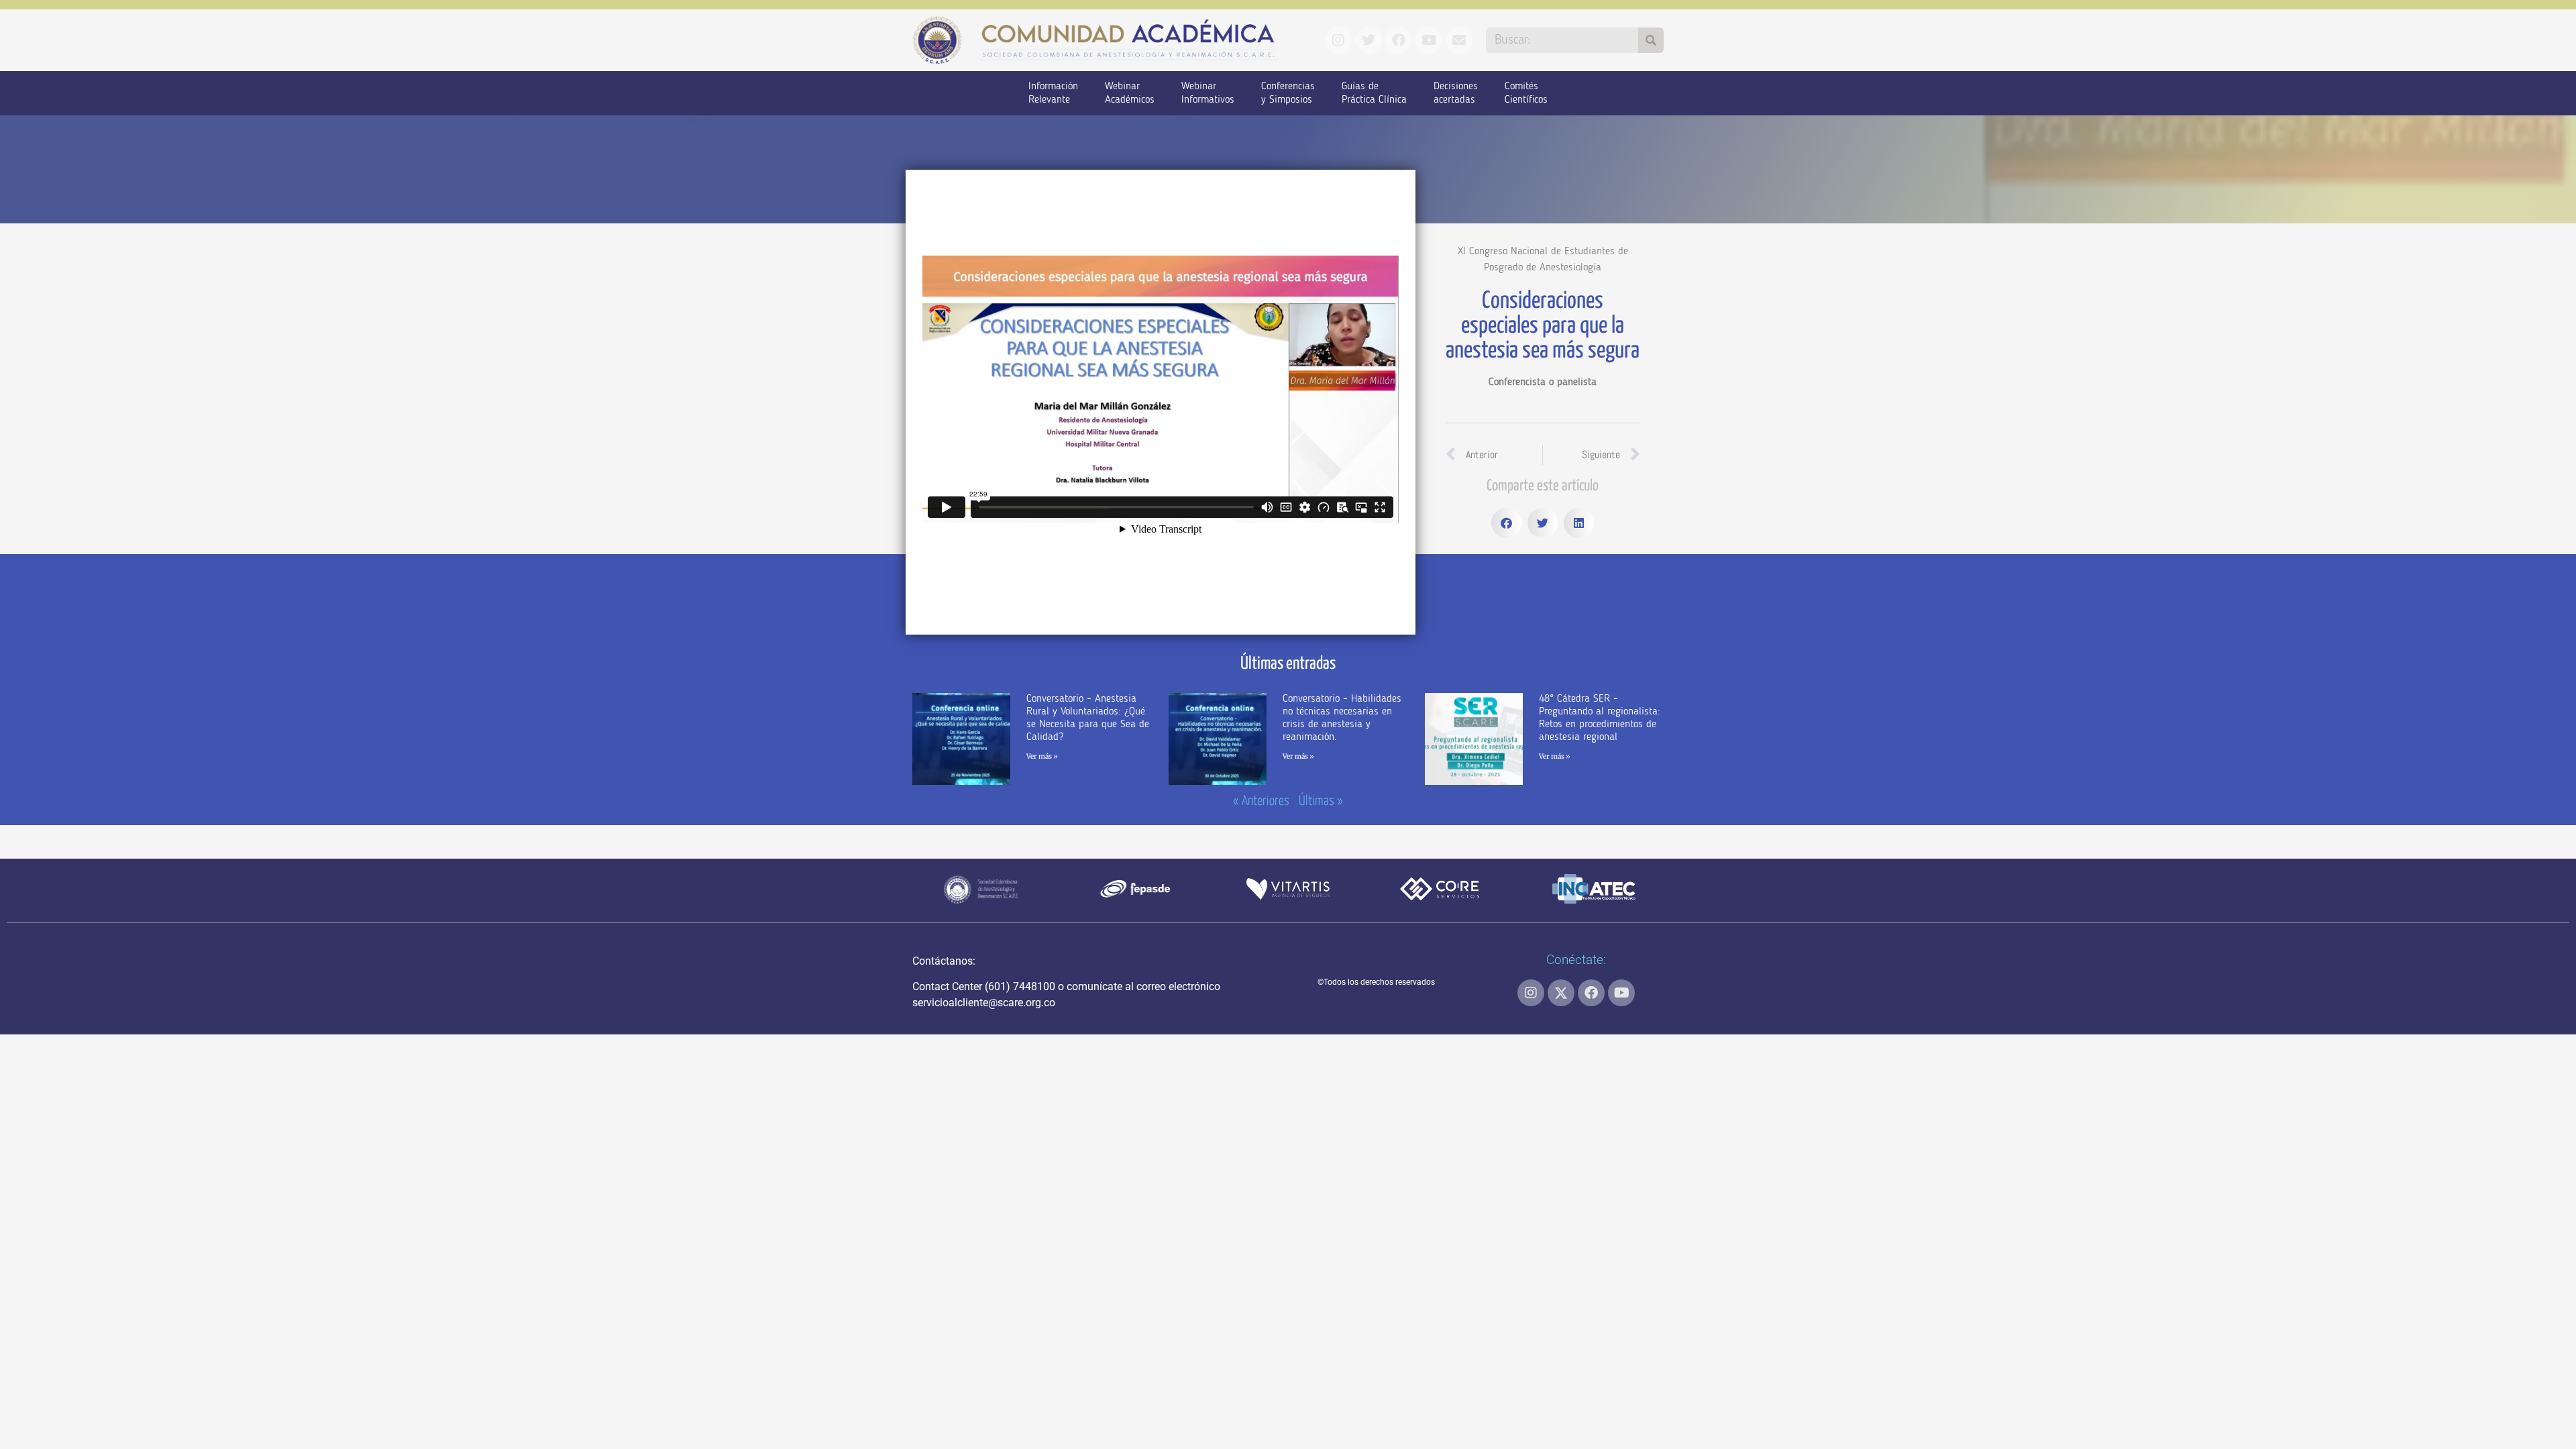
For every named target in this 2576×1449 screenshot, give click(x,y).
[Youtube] (1621, 993)
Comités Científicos (1526, 93)
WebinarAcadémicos (1130, 93)
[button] (1506, 523)
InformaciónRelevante (1053, 93)
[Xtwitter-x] (1561, 993)
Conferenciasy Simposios (1288, 93)
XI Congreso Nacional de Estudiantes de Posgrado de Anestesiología (1543, 260)
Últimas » (1321, 801)
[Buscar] (1651, 40)
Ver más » (1042, 756)
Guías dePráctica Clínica (1374, 93)
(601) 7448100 (1020, 986)
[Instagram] (1531, 993)
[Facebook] (1591, 993)
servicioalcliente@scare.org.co (984, 1003)
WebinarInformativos (1208, 93)
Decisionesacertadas (1456, 93)
